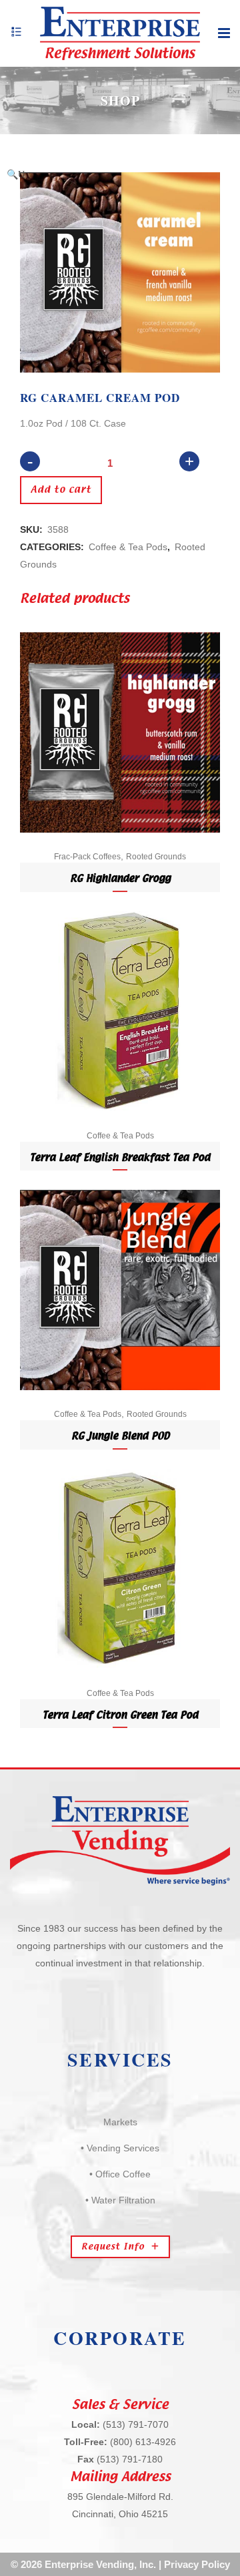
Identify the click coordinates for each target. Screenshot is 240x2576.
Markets (120, 2122)
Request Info (113, 2247)
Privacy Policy (197, 2564)
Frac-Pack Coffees (87, 857)
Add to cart (61, 490)
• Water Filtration (120, 2200)
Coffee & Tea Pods (128, 547)
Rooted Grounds (156, 857)
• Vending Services (120, 2148)
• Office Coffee (120, 2174)
